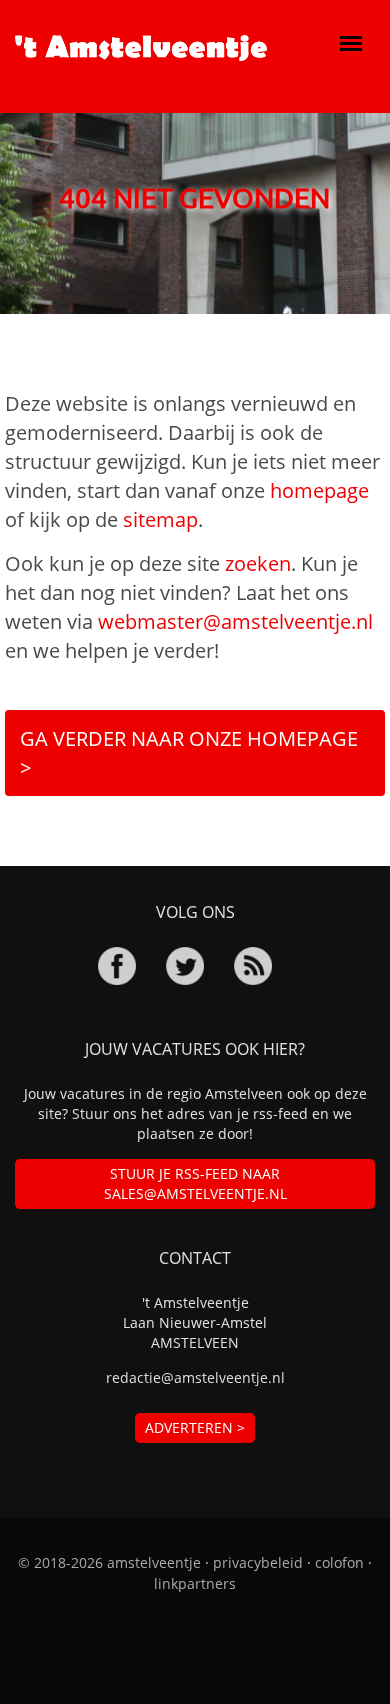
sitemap (160, 519)
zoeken (258, 563)
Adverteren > (195, 1427)
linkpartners (195, 1583)
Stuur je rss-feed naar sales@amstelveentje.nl (195, 1183)
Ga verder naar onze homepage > (189, 753)
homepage (319, 490)
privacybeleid (258, 1562)
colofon (339, 1562)
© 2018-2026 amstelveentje (109, 1562)
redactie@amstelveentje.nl (195, 1377)
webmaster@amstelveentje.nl (235, 621)
